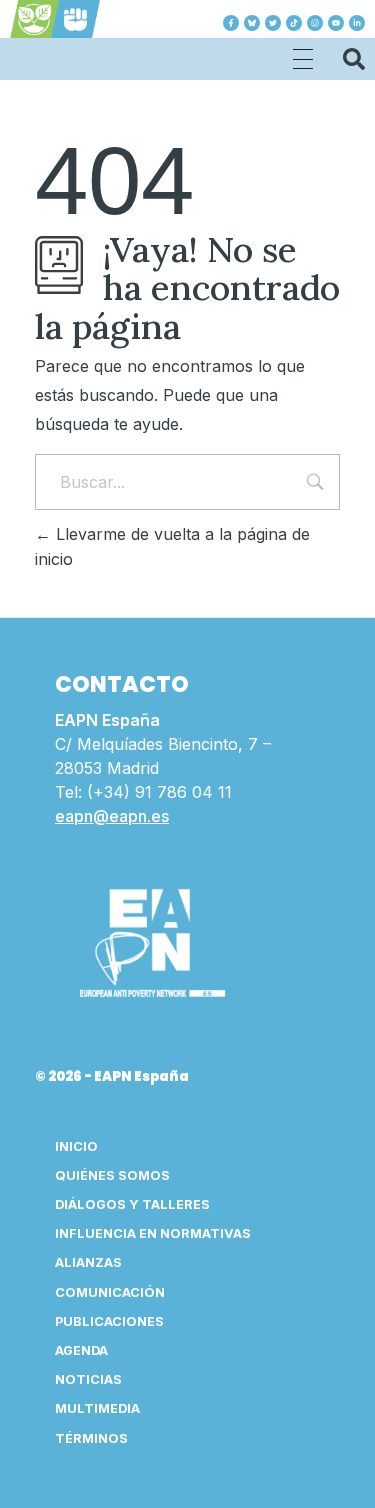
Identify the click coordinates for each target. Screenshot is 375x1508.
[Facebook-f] (231, 23)
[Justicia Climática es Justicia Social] (55, 19)
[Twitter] (273, 23)
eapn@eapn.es (112, 816)
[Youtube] (336, 23)
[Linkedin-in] (357, 23)
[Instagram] (315, 23)
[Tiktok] (294, 23)
